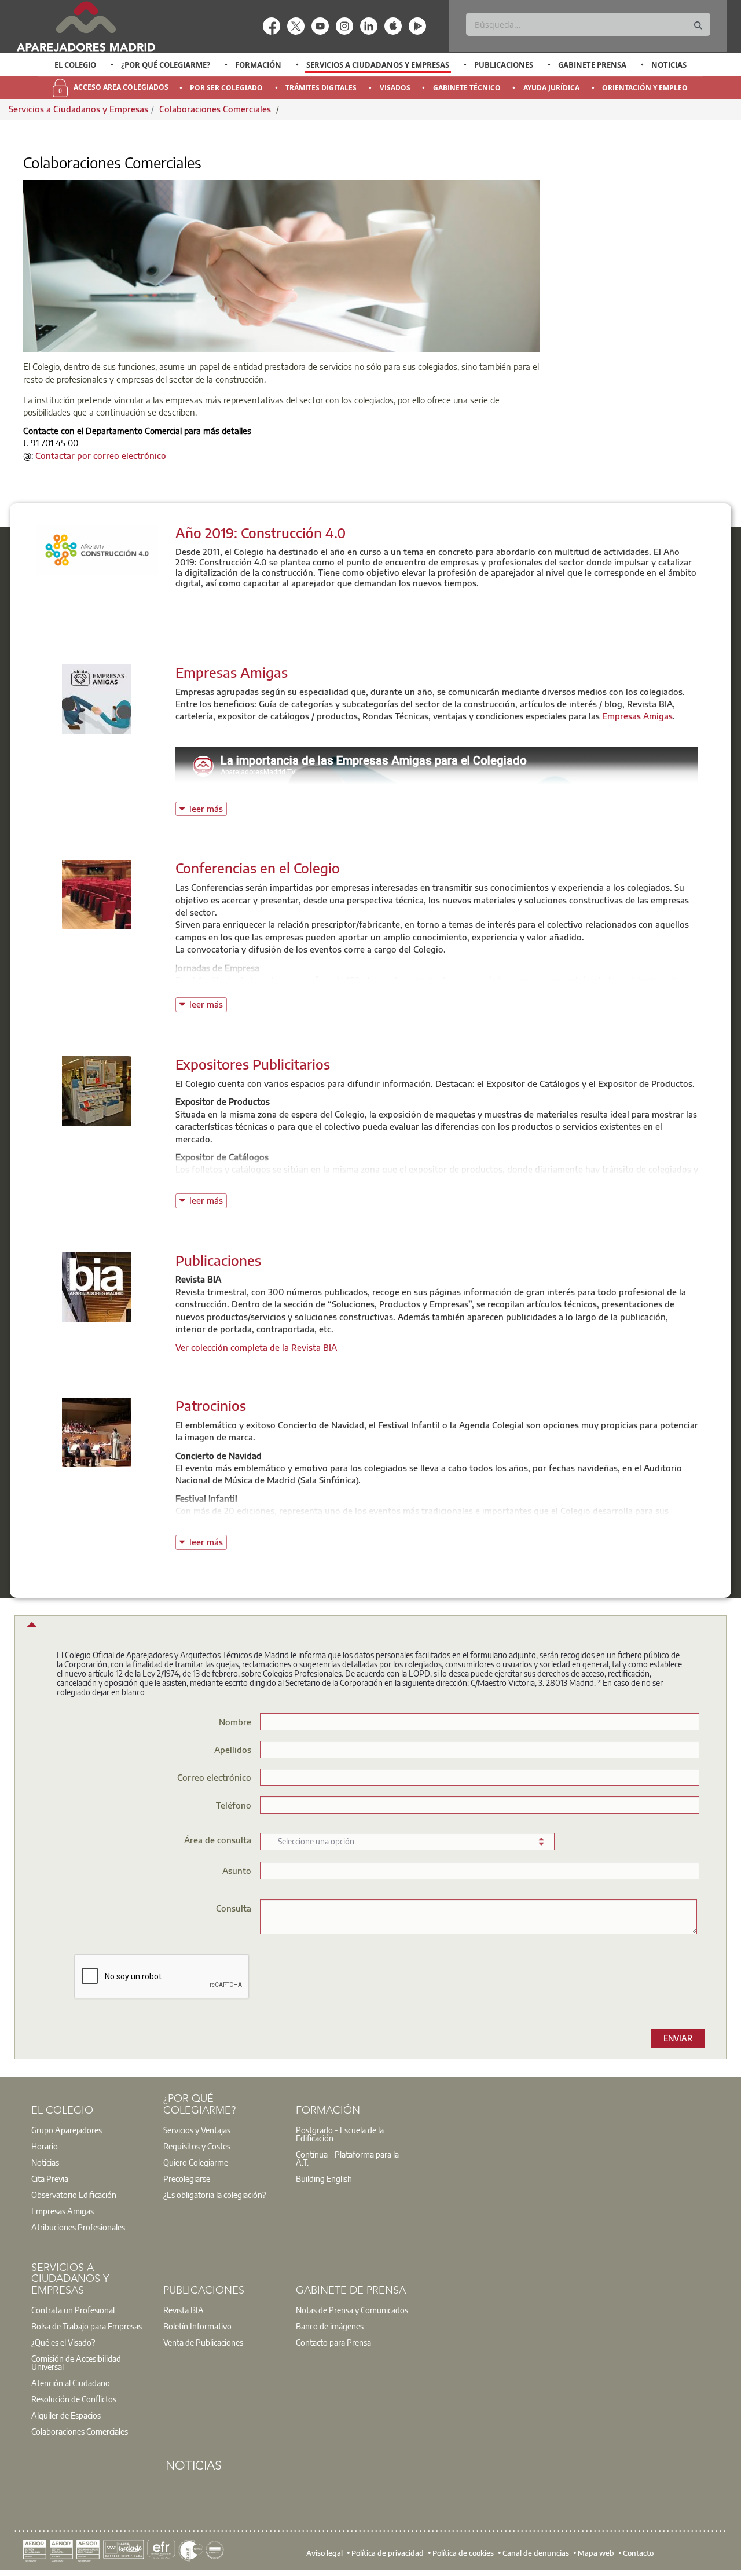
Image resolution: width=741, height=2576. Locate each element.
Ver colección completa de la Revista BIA (256, 1347)
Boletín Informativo (197, 2326)
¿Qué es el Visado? (63, 2342)
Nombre (235, 1721)
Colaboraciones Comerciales (216, 109)
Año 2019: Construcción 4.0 (261, 532)
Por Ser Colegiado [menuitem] (226, 88)
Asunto (237, 1870)
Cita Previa (50, 2178)
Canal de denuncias (536, 2553)
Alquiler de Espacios (66, 2415)
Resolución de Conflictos (74, 2399)
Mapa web (596, 2553)
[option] (76, 65)
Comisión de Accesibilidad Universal (76, 2362)
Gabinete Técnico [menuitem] (467, 88)
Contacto (638, 2553)
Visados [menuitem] (395, 88)
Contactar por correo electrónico (101, 455)
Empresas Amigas (232, 672)
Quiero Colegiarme (196, 2162)
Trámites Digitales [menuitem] (321, 88)
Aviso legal (324, 2553)
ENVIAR (678, 2038)
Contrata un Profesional (73, 2310)
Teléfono (234, 1805)
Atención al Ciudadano (71, 2383)
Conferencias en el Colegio (258, 868)
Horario (45, 2146)
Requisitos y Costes (197, 2146)
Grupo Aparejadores (67, 2130)
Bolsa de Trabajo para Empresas (87, 2326)
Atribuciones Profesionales (78, 2227)
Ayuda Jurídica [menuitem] (551, 88)
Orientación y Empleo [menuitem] (645, 88)
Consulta (234, 1908)
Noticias (669, 65)
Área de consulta (218, 1840)
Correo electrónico (214, 1777)
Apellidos (233, 1749)
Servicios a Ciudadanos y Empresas (378, 65)
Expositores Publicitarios (253, 1064)
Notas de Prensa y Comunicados (352, 2310)
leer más (208, 808)
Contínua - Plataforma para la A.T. (347, 2158)
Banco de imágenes (330, 2326)
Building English (324, 2178)
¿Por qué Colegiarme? (166, 65)
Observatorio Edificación (74, 2195)
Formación (258, 65)
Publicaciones (504, 65)
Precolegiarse (187, 2178)
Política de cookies (463, 2553)
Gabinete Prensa (592, 65)
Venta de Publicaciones (203, 2342)
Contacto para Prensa (333, 2342)
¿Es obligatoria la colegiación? (214, 2195)
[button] (30, 1628)
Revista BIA (184, 2310)
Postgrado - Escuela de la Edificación (340, 2134)
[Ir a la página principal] (86, 26)
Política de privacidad (388, 2553)
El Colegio (75, 65)
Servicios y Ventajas (197, 2130)
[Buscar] (698, 26)
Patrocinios (211, 1405)
